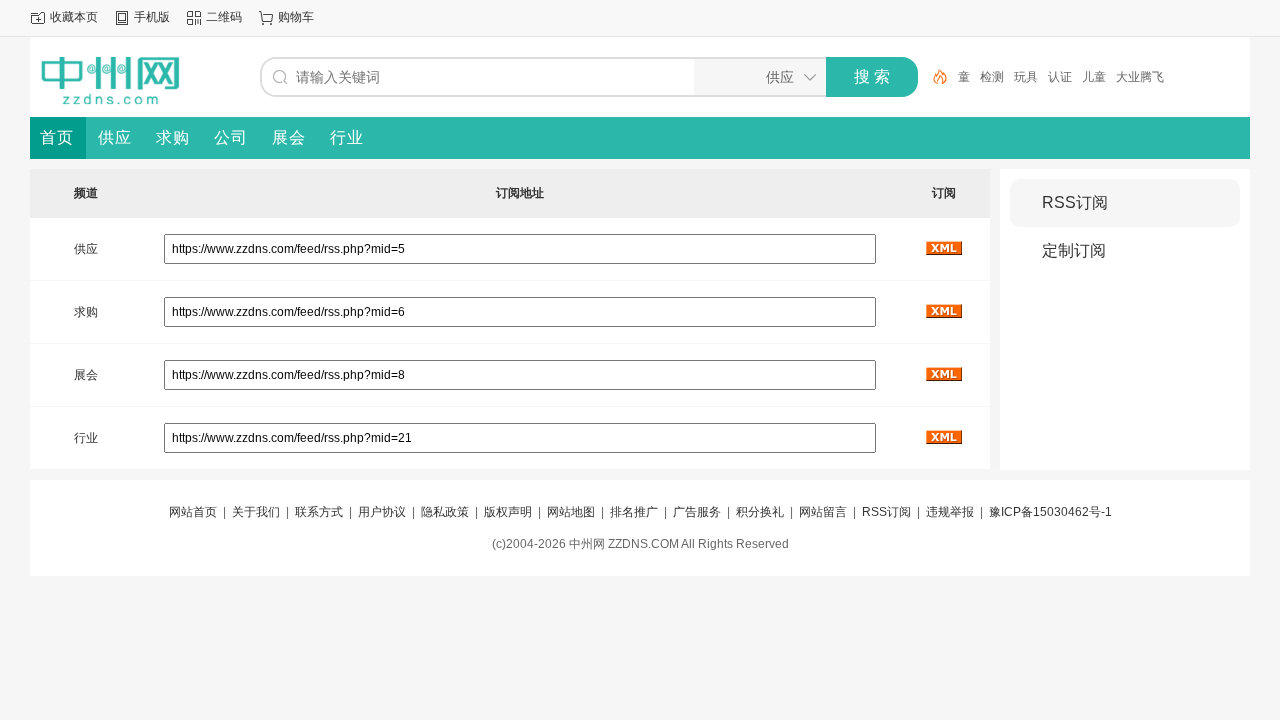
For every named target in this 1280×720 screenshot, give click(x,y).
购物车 (296, 17)
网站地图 (571, 512)
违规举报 (950, 512)
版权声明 (508, 512)
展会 (86, 375)
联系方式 (319, 512)
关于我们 (256, 512)
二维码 (224, 17)
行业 (86, 438)
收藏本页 (74, 17)
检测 (992, 77)
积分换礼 (760, 512)
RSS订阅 (1075, 202)
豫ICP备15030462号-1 (1050, 512)
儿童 (1094, 77)
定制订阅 (1074, 250)
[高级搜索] (933, 77)
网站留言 (823, 512)
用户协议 (382, 512)
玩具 (1026, 77)
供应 (86, 249)
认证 (1060, 77)
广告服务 (697, 512)
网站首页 (193, 512)
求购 (86, 312)
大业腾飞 (1140, 77)
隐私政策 (445, 512)
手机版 (152, 17)
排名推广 (634, 512)
